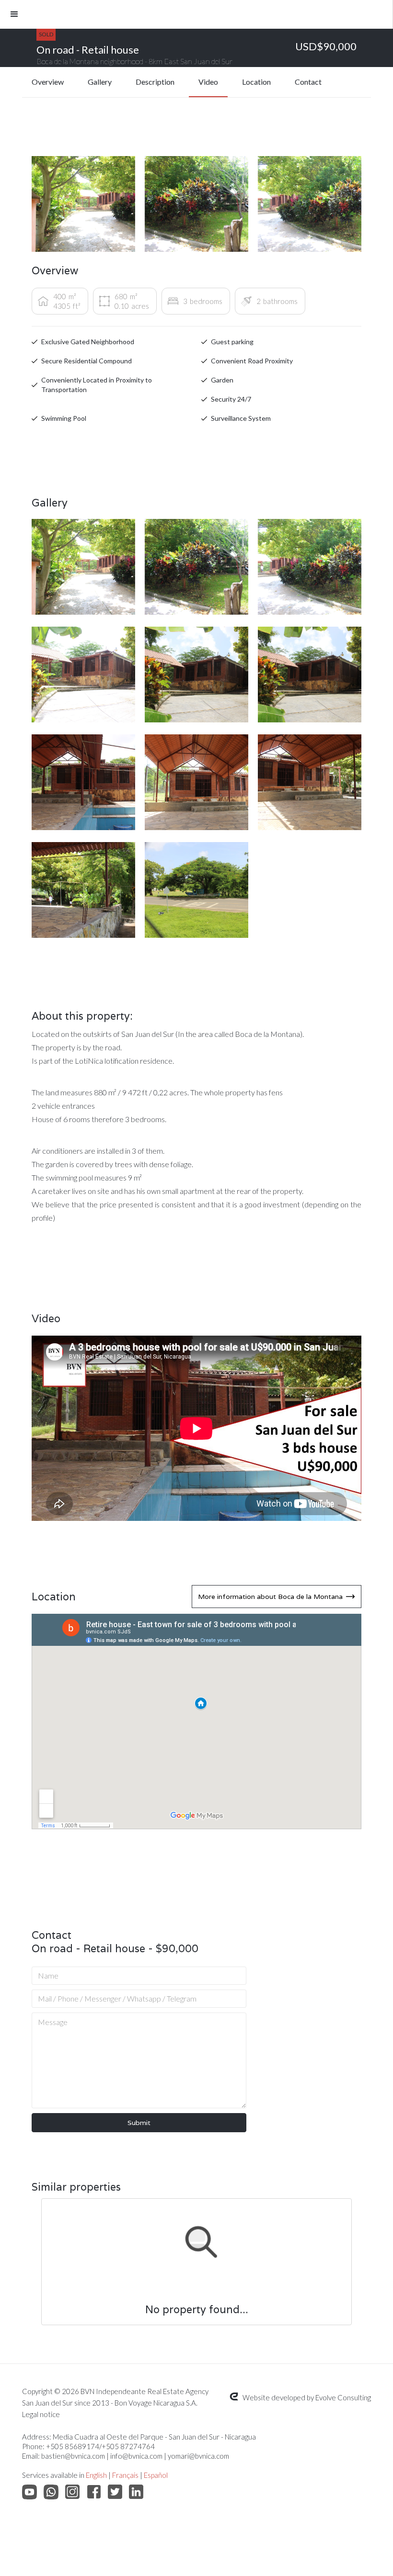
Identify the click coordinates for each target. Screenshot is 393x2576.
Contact (308, 82)
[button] (196, 14)
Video (208, 82)
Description (155, 82)
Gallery (100, 82)
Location (256, 82)
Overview (48, 82)
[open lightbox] (83, 204)
